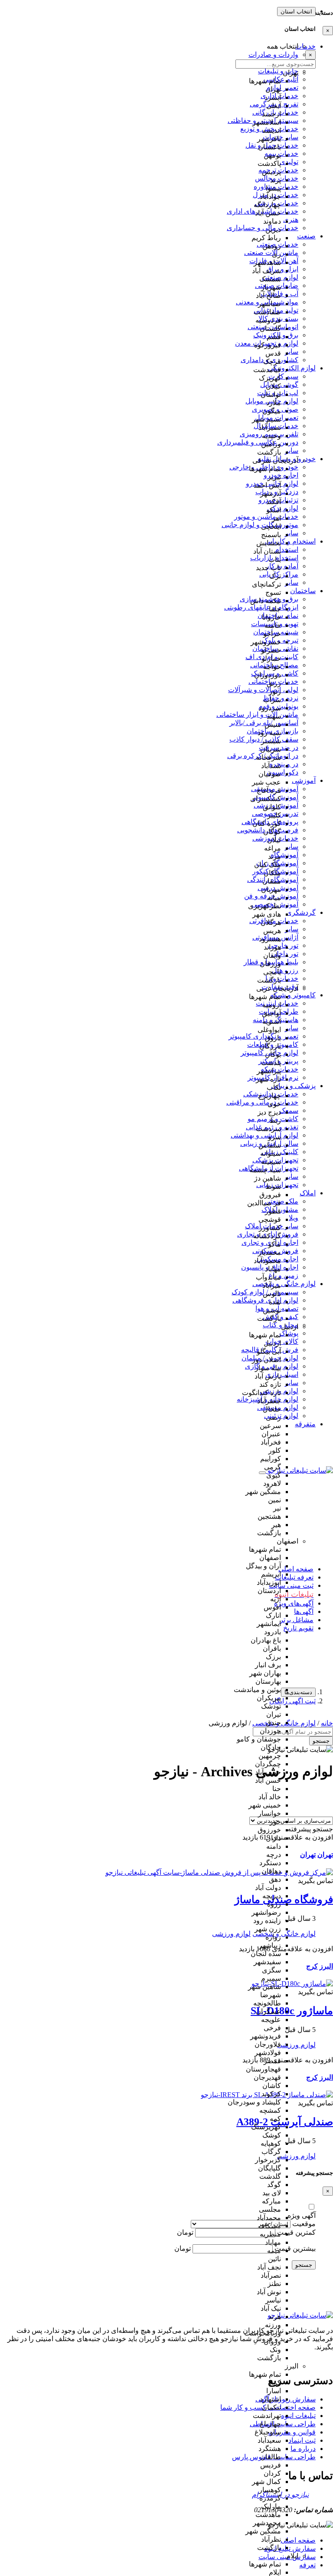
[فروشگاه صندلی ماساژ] (219, 1872)
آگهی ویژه (302, 2215)
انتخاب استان (296, 12)
